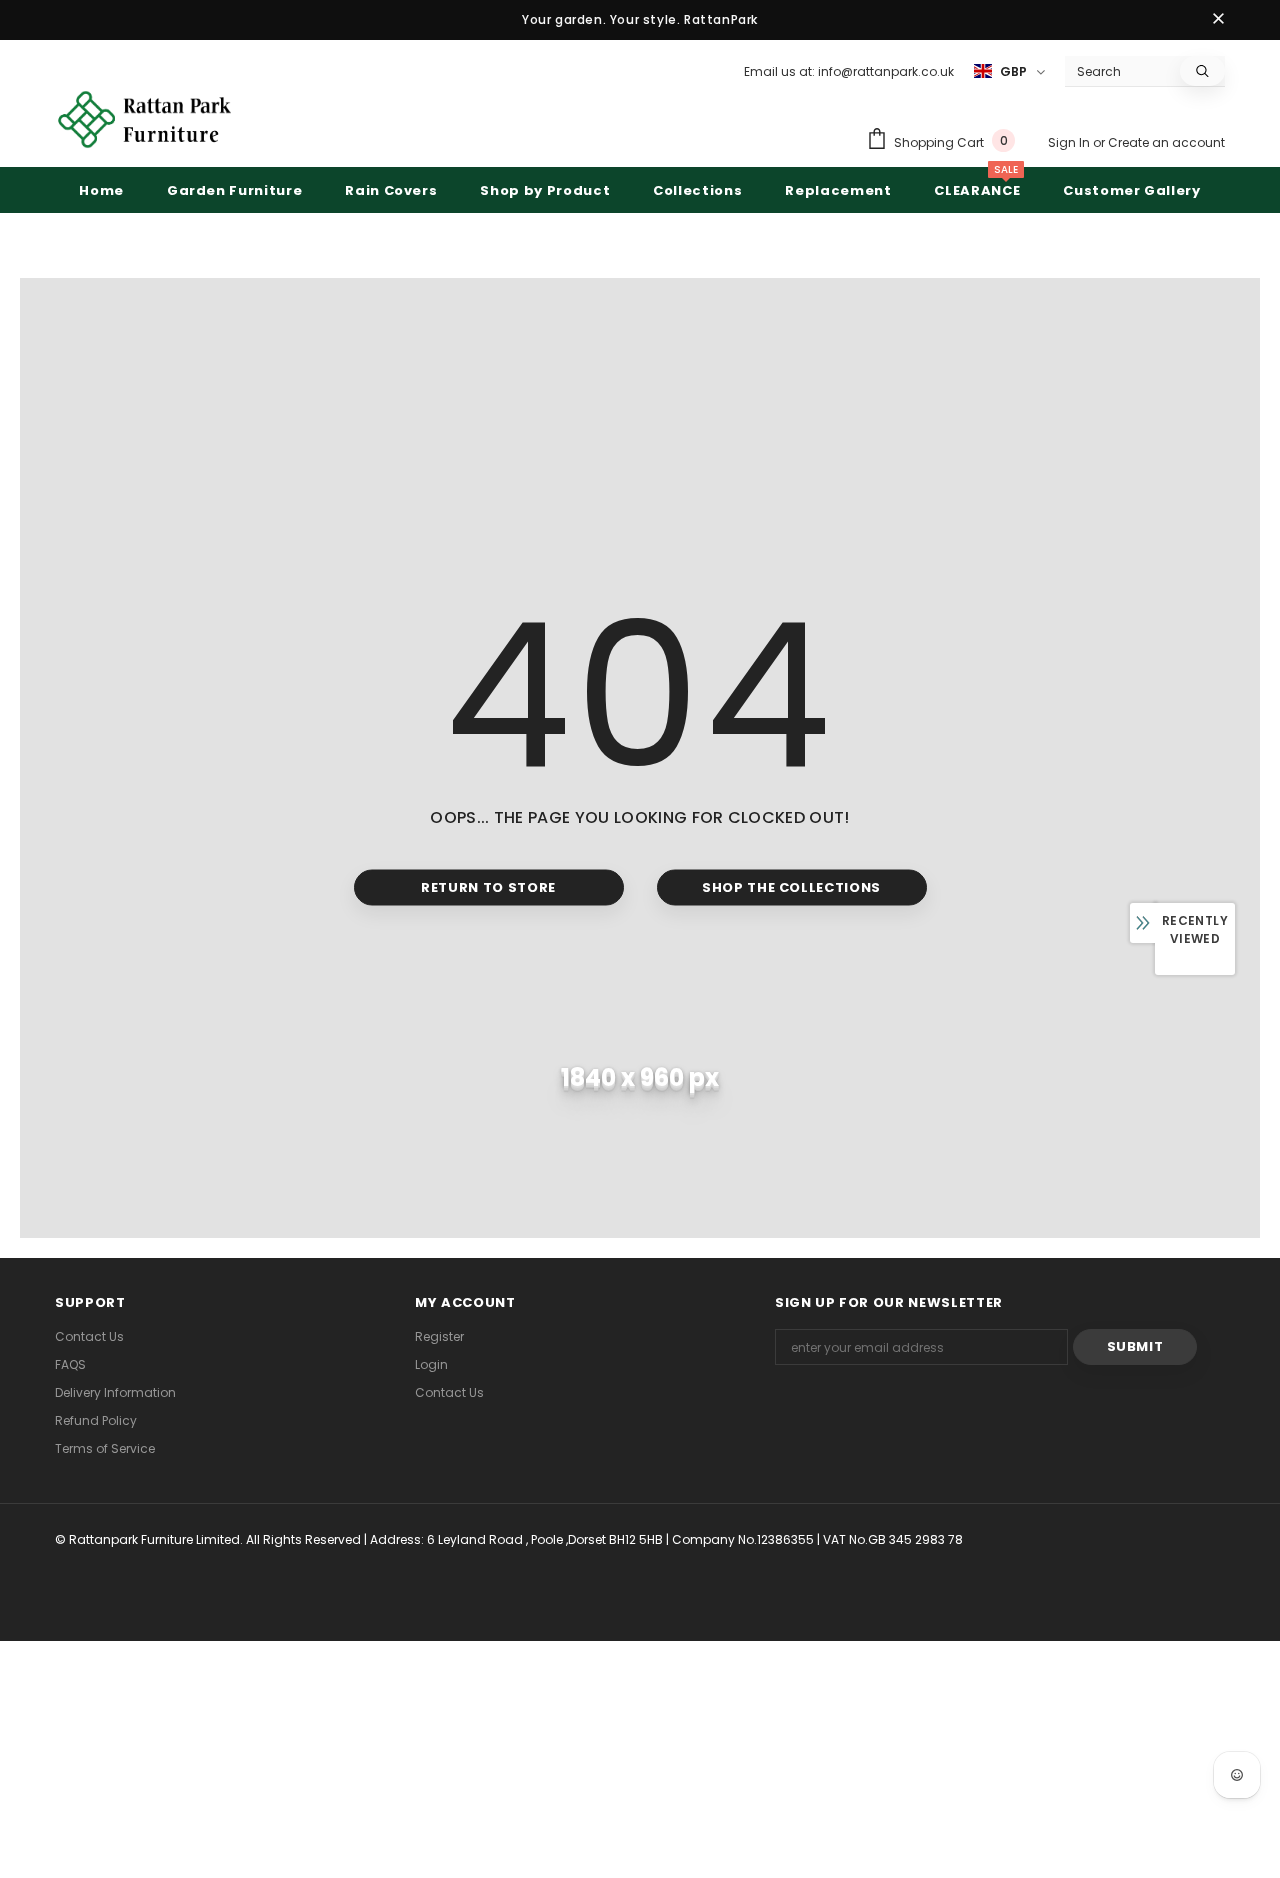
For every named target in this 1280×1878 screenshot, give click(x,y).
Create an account (1166, 142)
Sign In (1070, 142)
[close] (1218, 20)
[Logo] (145, 119)
